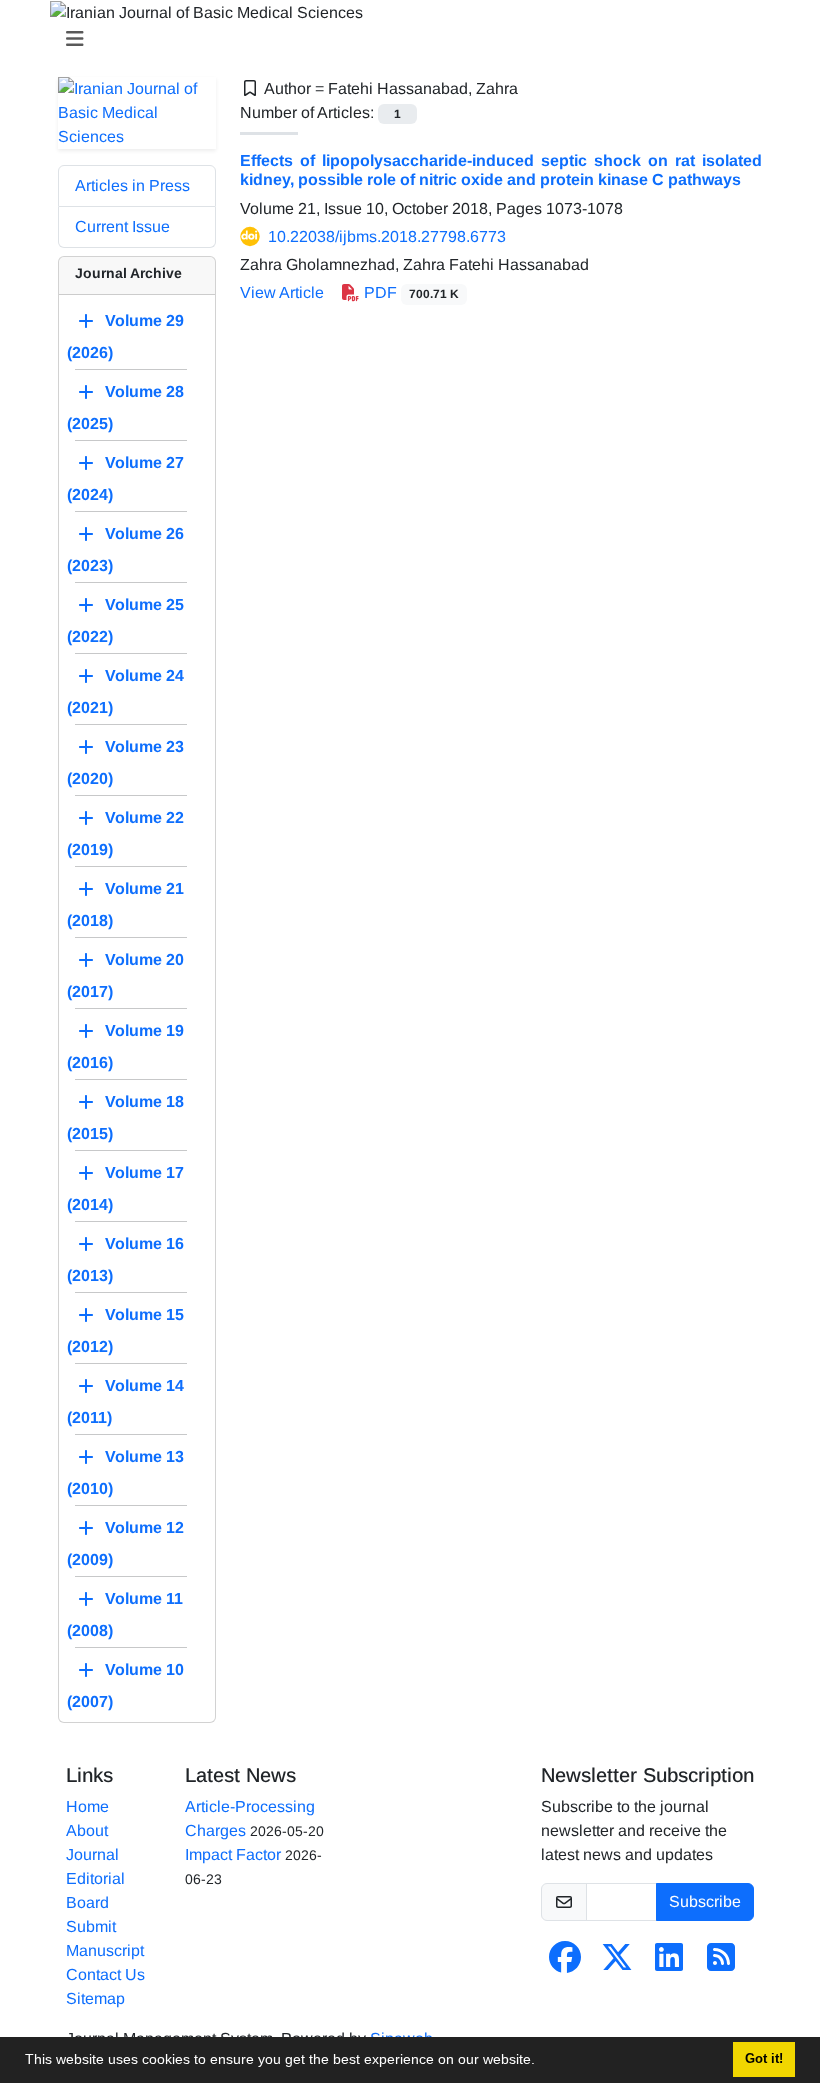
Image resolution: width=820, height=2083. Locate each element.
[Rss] (721, 1963)
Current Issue (122, 226)
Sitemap (95, 1998)
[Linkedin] (669, 1963)
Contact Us (105, 1974)
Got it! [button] (764, 2059)
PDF (409, 292)
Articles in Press (132, 185)
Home (87, 1806)
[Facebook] (565, 1963)
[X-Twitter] (617, 1963)
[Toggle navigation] (404, 39)
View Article (282, 292)
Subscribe (705, 1901)
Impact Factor (233, 1854)
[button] (542, 2062)
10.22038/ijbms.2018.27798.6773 (387, 236)
